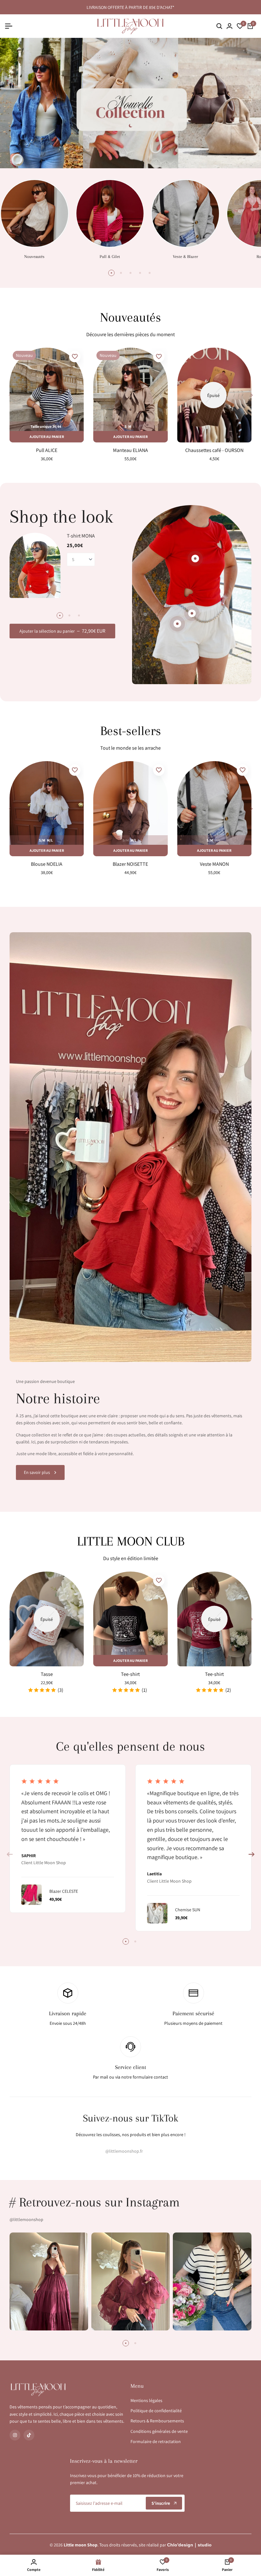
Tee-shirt (130, 1674)
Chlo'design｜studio (189, 2545)
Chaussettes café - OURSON (214, 450)
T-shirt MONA (81, 536)
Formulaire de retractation (156, 2441)
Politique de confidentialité (156, 2411)
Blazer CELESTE (64, 1891)
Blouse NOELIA (47, 864)
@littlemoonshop (26, 2219)
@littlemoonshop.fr (124, 2151)
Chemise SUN (188, 1910)
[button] (75, 357)
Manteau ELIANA (130, 450)
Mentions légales (146, 2400)
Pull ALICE (47, 450)
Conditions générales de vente (159, 2431)
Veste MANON (214, 864)
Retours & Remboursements (157, 2421)
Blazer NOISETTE (130, 864)
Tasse (47, 1674)
